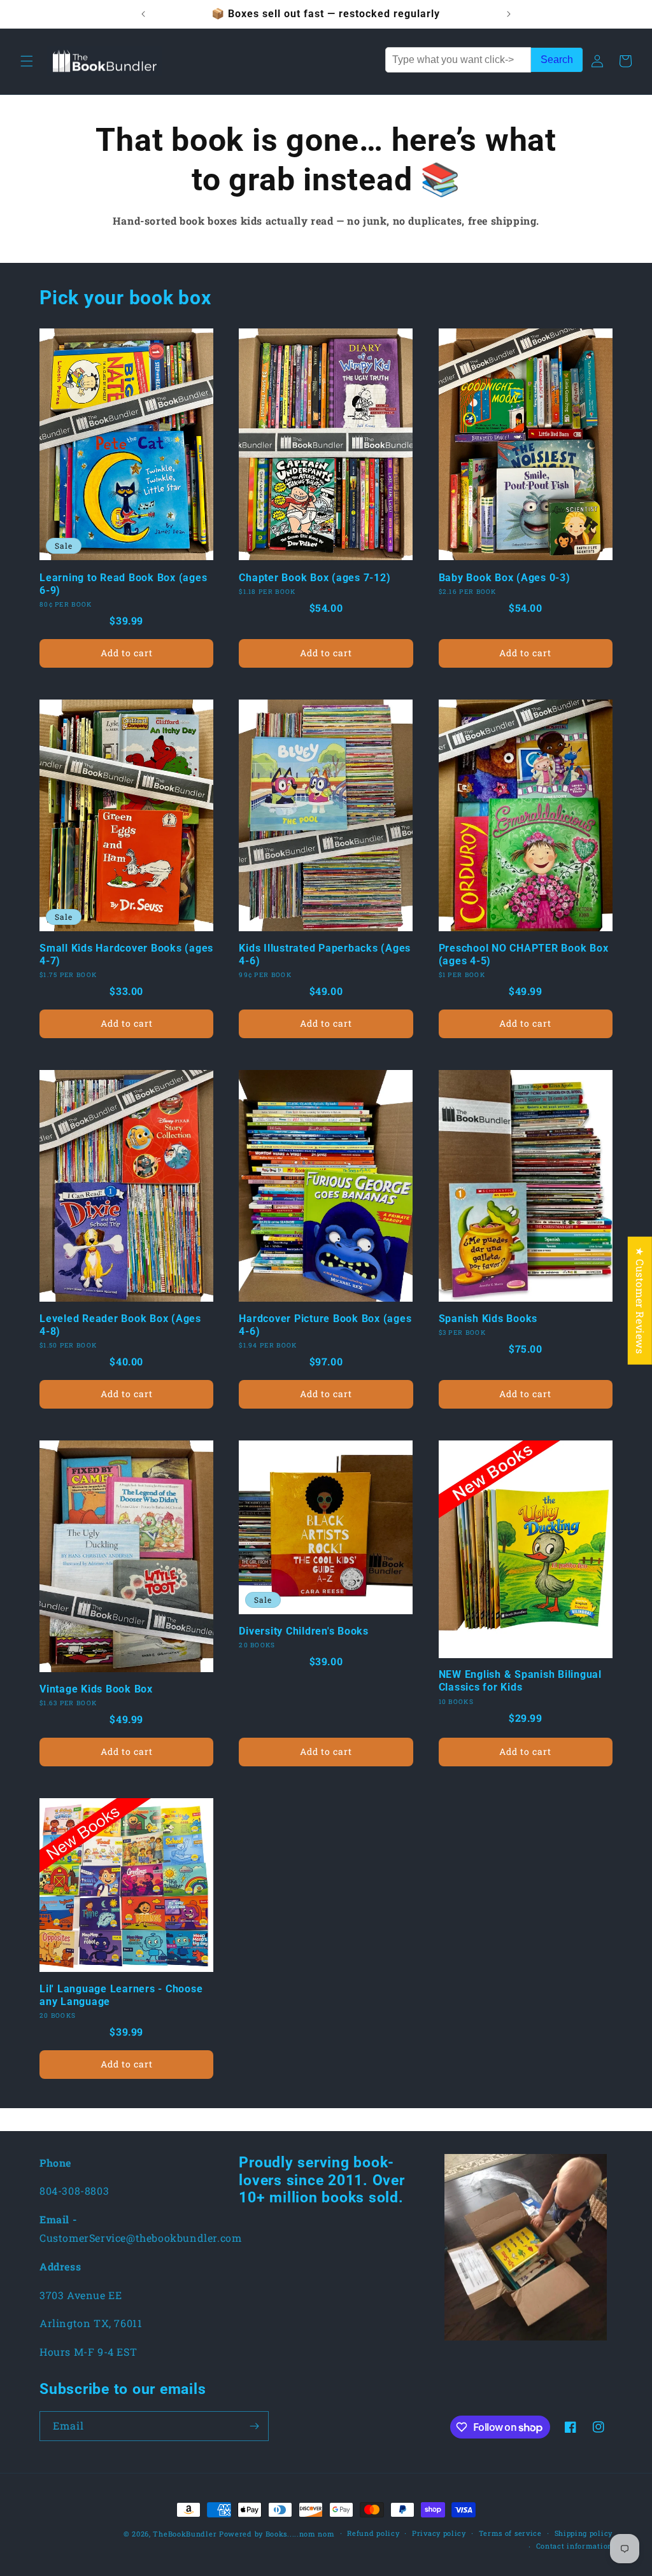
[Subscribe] (254, 2426)
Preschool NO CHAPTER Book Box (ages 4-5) (524, 954)
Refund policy (373, 2533)
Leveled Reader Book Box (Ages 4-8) (120, 1325)
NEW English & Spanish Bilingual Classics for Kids (520, 1681)
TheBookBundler (185, 2534)
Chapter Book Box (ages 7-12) (315, 578)
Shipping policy (584, 2533)
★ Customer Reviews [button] (640, 1300)
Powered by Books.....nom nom (277, 2534)
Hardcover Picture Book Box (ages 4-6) (325, 1325)
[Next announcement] (509, 14)
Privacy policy (439, 2533)
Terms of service (510, 2533)
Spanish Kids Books (488, 1319)
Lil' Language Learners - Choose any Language (121, 1995)
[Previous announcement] (143, 14)
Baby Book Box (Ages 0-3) (505, 578)
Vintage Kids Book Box (96, 1689)
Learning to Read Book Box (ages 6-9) (123, 584)
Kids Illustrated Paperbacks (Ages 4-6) (325, 954)
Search (557, 60)
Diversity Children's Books (304, 1631)
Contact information (574, 2546)
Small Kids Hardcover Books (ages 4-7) (126, 954)
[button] (27, 61)
